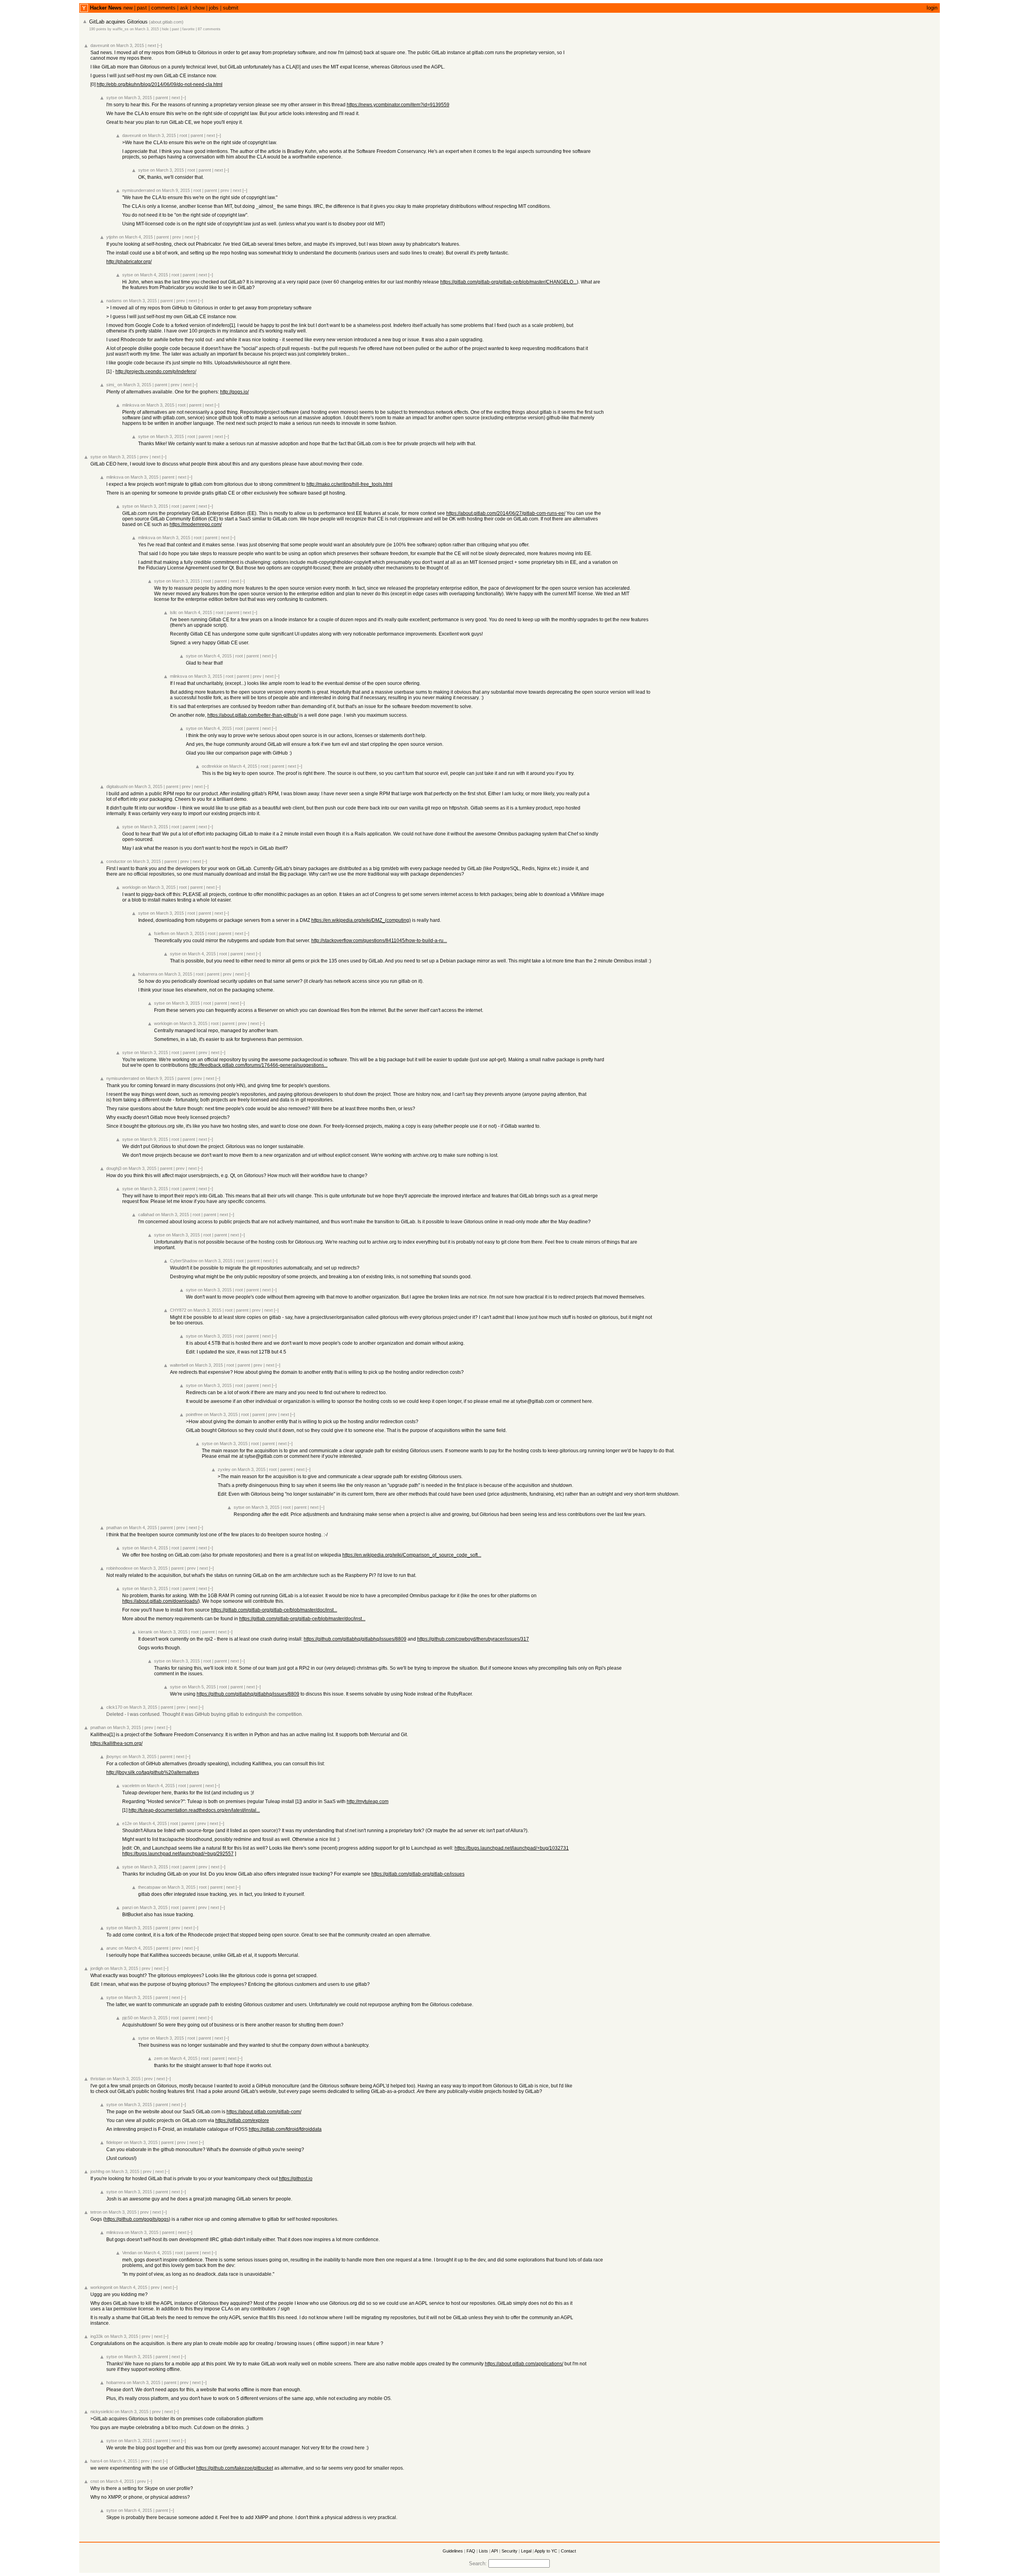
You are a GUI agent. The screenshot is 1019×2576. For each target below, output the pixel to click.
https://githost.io (296, 2179)
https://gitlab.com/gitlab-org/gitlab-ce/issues (418, 1874)
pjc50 (127, 2018)
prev (225, 190)
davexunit (100, 45)
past (142, 8)
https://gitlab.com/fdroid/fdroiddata (285, 2129)
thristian (98, 2079)
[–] (160, 45)
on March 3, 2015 (144, 29)
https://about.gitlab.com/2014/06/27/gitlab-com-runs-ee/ (506, 513)
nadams (114, 301)
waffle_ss (121, 29)
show (199, 8)
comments (163, 8)
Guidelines (453, 2551)
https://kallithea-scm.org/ (116, 1743)
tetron (96, 2212)
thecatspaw (149, 1887)
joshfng (97, 2171)
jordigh (97, 1968)
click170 (114, 1707)
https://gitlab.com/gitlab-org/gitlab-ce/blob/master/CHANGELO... (509, 282)
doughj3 (114, 1168)
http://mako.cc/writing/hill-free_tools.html (349, 484)
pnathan (114, 1528)
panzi (127, 1907)
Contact (568, 2551)
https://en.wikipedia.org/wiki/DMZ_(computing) (361, 920)
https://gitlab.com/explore (242, 2120)
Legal (526, 2551)
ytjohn (112, 237)
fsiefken (162, 933)
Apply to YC (546, 2551)
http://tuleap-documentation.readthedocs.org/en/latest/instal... (194, 1810)
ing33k (97, 2336)
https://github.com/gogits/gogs (137, 2219)
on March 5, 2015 (199, 1687)
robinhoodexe (119, 1568)
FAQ (471, 2551)
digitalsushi (117, 786)
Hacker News (106, 8)
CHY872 (178, 1310)
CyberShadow (184, 1261)
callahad (146, 1215)
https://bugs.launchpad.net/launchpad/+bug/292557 (178, 1854)
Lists (483, 2551)
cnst (95, 2481)
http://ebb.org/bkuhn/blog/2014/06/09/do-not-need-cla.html (160, 84)
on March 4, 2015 (136, 237)
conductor (116, 861)
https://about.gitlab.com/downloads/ (160, 1601)
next (152, 45)
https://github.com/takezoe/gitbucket (235, 2468)
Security (509, 2551)
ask (184, 8)
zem (158, 2058)
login (932, 8)
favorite (188, 29)
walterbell (179, 1365)
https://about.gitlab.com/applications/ (524, 2364)
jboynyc (114, 1756)
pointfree (194, 1414)
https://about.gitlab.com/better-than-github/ (253, 715)
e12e (127, 1823)
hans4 (96, 2461)
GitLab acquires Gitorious (118, 22)
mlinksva (131, 405)
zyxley (224, 1469)
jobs (214, 8)
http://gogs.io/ (234, 392)
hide (165, 29)
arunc (112, 1948)
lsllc (174, 612)
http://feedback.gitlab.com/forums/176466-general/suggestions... (259, 1065)
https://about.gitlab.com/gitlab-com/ (264, 2112)
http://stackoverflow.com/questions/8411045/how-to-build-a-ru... (379, 941)
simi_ (111, 385)
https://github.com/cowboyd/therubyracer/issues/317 (473, 1639)
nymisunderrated (139, 190)
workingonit (101, 2287)
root (183, 135)
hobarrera (148, 974)
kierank (145, 1632)
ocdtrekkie (212, 766)
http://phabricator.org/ (129, 262)
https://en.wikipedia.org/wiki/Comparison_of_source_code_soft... (412, 1555)
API (495, 2551)
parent (162, 98)
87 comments (209, 29)
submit (231, 8)
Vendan (129, 2253)
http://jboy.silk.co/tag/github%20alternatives (153, 1772)
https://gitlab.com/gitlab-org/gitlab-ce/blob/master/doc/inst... (274, 1610)
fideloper (114, 2142)
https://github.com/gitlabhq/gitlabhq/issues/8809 (355, 1639)
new (128, 8)
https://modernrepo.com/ (196, 524)
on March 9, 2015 (173, 190)
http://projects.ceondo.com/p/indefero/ (156, 372)
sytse (112, 98)
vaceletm (131, 1786)
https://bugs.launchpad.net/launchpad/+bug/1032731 (512, 1848)
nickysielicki (102, 2412)
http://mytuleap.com (368, 1801)
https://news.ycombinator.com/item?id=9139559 (398, 105)
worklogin (131, 887)
